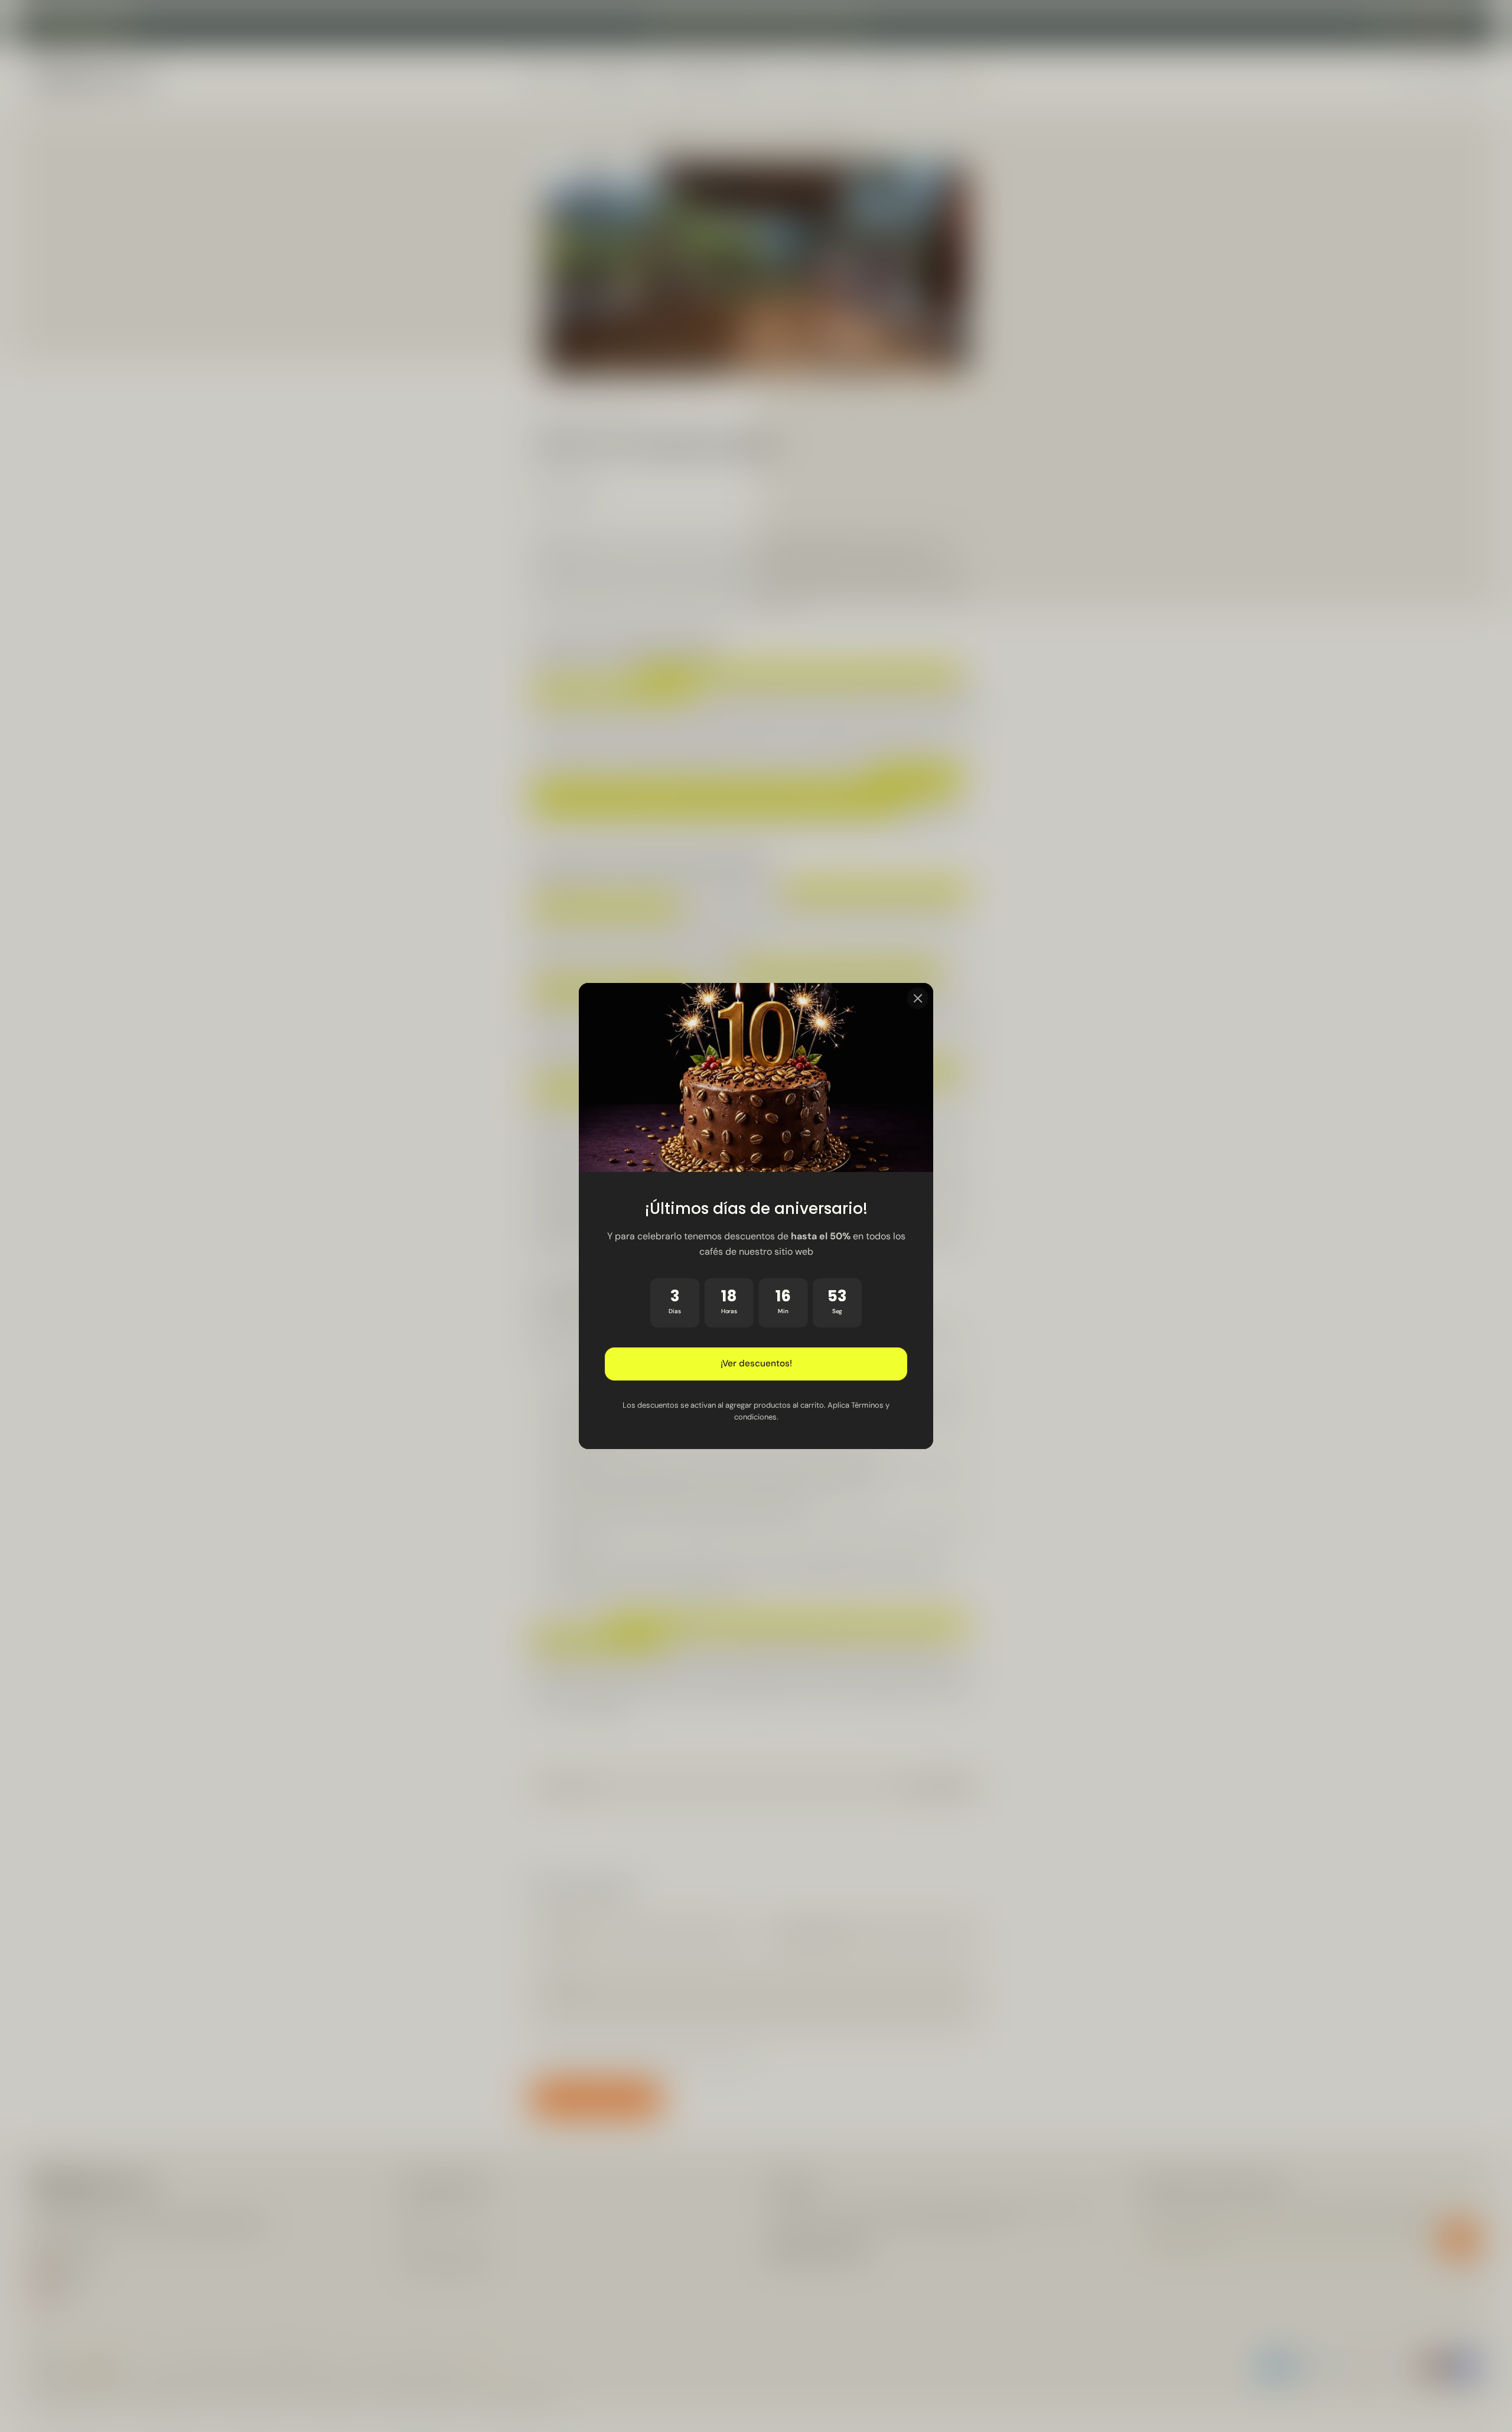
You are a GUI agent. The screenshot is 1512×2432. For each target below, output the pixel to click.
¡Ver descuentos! (756, 1364)
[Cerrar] (918, 998)
